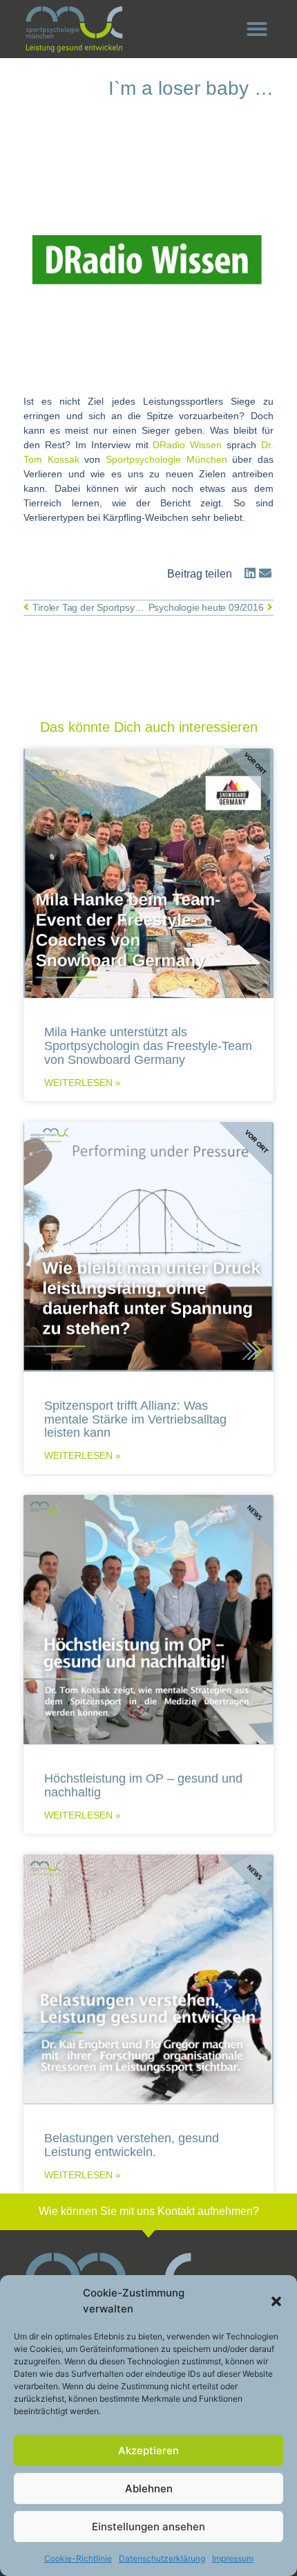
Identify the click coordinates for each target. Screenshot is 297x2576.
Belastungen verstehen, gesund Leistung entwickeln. (132, 2145)
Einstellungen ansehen (148, 2527)
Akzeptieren (148, 2450)
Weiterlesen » (83, 1083)
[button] (276, 2301)
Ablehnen (149, 2488)
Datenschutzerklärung (162, 2558)
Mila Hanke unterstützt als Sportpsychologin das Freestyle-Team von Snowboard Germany (148, 1046)
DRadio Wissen (187, 445)
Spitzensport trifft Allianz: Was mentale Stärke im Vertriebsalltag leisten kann (135, 1419)
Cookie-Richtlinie (78, 2558)
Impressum (233, 2558)
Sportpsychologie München (166, 459)
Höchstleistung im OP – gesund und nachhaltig (143, 1785)
